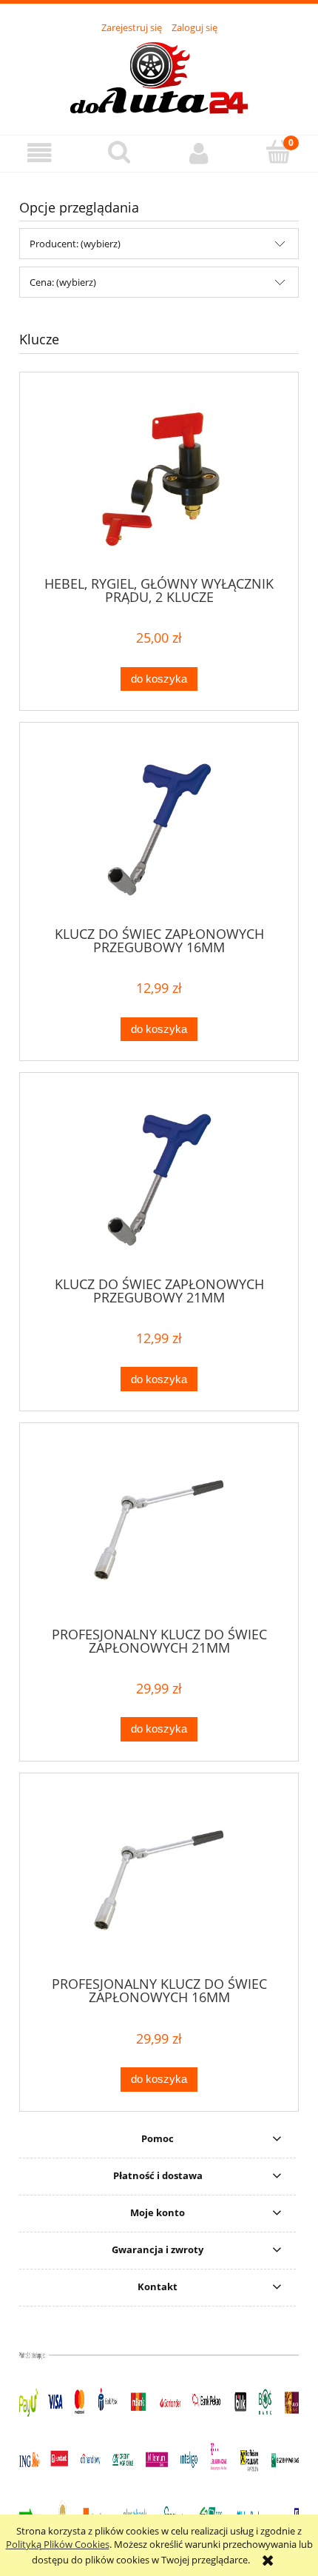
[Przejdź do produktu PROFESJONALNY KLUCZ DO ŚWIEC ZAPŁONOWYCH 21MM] (159, 1530)
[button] (40, 153)
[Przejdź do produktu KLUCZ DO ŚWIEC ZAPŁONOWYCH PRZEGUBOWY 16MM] (159, 830)
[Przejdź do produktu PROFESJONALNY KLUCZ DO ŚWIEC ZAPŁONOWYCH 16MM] (159, 1880)
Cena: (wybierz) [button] (63, 282)
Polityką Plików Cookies (58, 2544)
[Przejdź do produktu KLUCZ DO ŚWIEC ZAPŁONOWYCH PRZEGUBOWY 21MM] (159, 1180)
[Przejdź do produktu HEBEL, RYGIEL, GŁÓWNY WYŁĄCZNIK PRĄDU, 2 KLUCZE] (159, 479)
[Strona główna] (159, 76)
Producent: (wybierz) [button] (75, 244)
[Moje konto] (199, 153)
